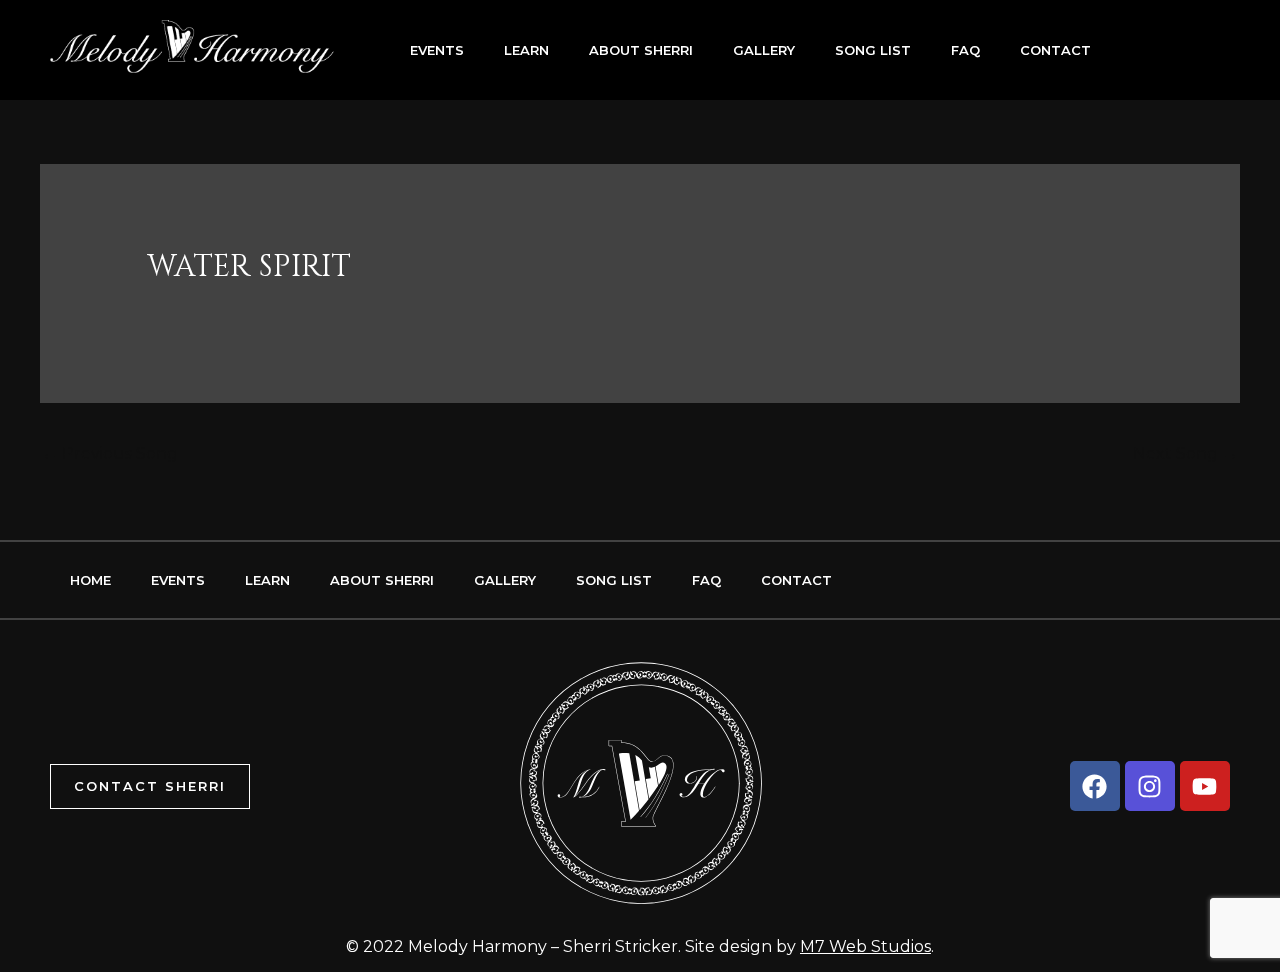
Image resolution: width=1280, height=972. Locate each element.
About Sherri (641, 50)
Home (90, 580)
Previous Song (110, 453)
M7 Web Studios (865, 946)
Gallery (764, 50)
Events (437, 50)
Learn (526, 50)
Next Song (1185, 453)
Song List (873, 50)
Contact (1055, 50)
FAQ (965, 50)
